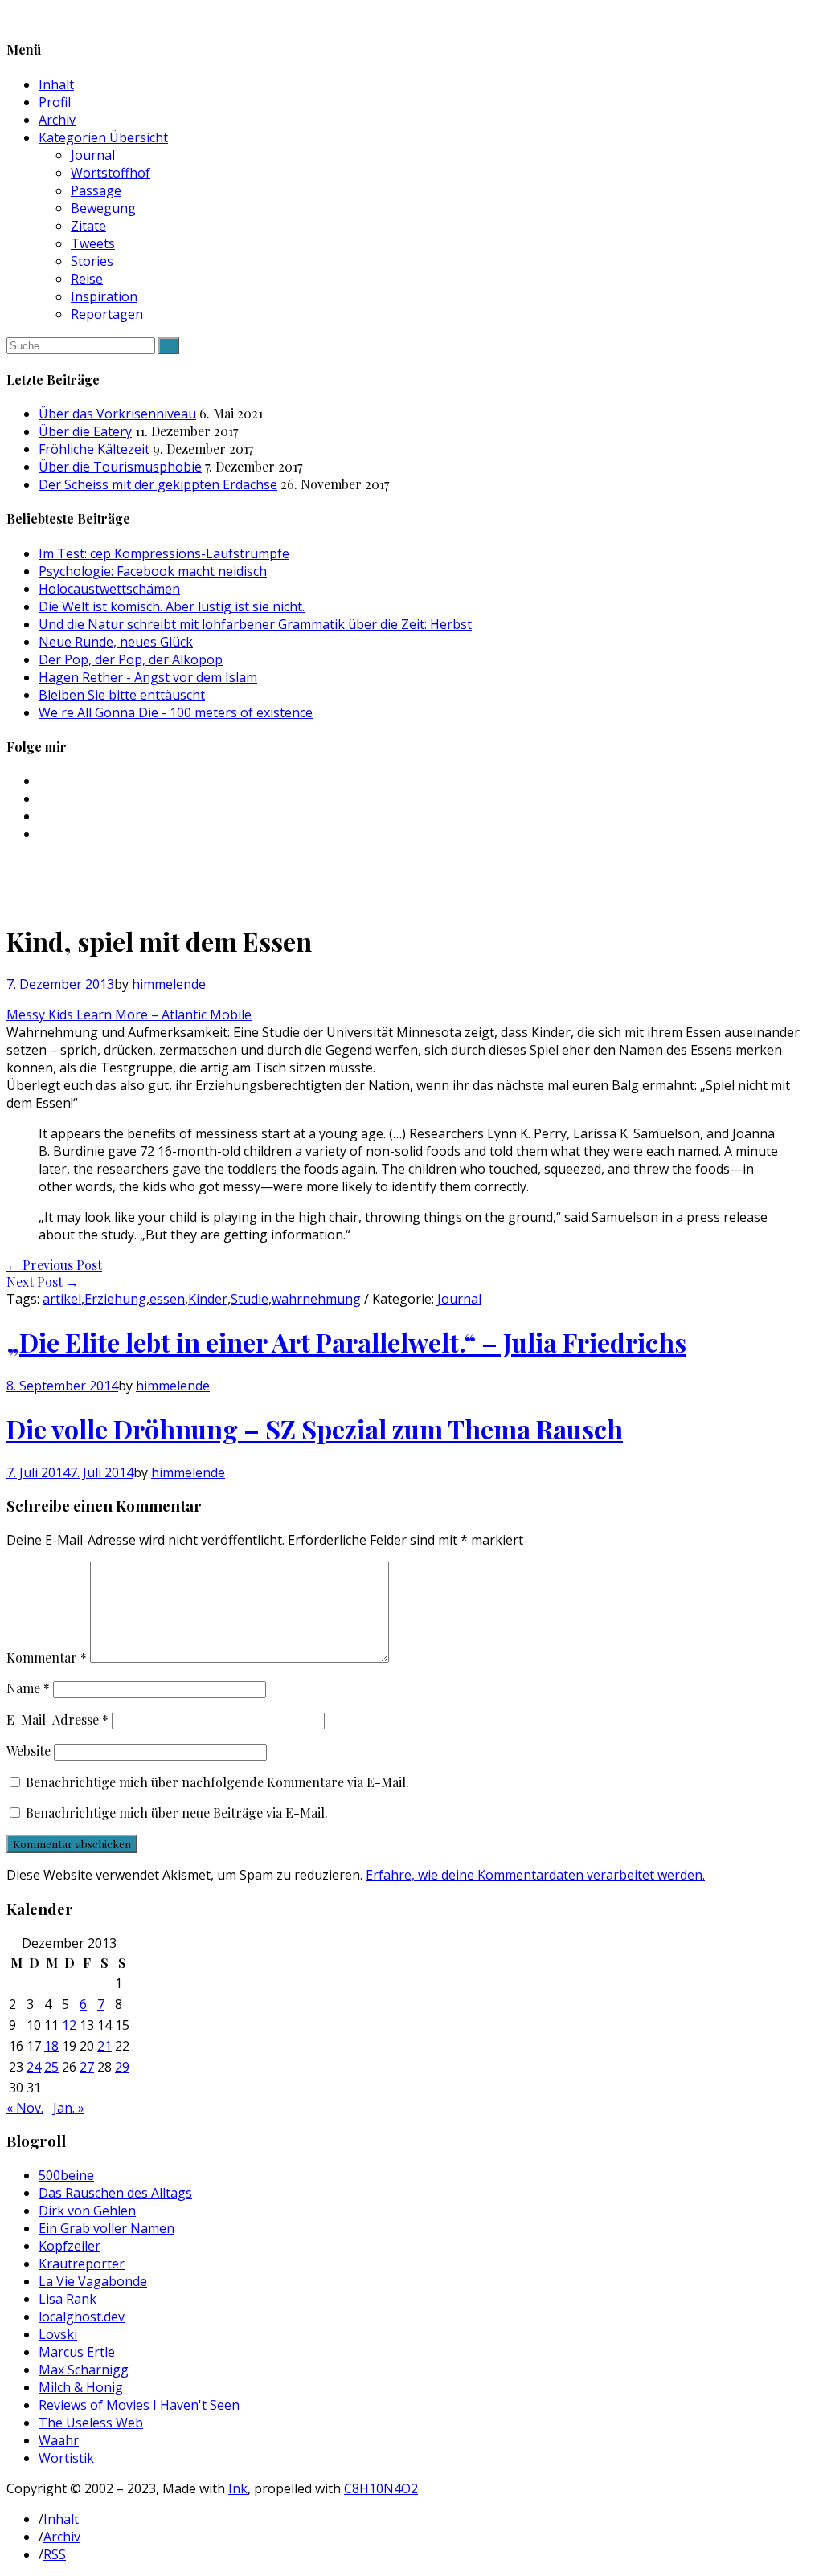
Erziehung (115, 1299)
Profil (55, 102)
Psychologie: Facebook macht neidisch (153, 571)
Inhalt (56, 84)
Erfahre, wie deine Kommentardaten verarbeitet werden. (535, 1875)
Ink (238, 2488)
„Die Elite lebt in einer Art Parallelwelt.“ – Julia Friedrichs (346, 1342)
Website (29, 1751)
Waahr (59, 2440)
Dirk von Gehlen (87, 2211)
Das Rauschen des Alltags (115, 2193)
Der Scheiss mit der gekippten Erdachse (158, 484)
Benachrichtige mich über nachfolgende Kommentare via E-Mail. (217, 1782)
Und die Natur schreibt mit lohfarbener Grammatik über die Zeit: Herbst (255, 624)
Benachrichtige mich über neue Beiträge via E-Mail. (177, 1813)
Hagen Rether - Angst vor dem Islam (148, 677)
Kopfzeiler (70, 2246)
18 (51, 2046)
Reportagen (107, 314)
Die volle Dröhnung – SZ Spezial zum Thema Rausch (315, 1429)
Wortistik (66, 2458)
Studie (250, 1299)
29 (122, 2067)
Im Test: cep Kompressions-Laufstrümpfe (164, 553)
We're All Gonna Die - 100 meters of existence (176, 712)
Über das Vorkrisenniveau (117, 414)
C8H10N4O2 (381, 2488)
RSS (55, 2554)
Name (28, 1688)
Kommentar (47, 1657)
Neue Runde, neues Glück (116, 642)
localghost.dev (82, 2317)
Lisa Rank (68, 2299)
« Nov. (25, 2108)
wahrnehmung (316, 1299)
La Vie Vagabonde (93, 2281)
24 (34, 2067)
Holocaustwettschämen (109, 589)
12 (69, 2025)
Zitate (88, 226)
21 (104, 2046)
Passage (96, 190)
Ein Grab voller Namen (106, 2228)
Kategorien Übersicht (103, 137)
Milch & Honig (81, 2387)
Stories (92, 261)
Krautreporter (82, 2264)
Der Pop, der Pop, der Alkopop (131, 659)
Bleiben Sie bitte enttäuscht (122, 695)
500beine (66, 2175)
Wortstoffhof (111, 173)
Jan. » (69, 2108)
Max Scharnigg (84, 2370)
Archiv (57, 120)
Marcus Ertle (77, 2352)
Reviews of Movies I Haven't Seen (139, 2405)
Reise (87, 279)
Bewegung (103, 208)
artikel (62, 1299)
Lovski (58, 2334)
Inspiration (104, 296)
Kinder (208, 1299)
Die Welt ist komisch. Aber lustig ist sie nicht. (172, 606)
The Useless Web (91, 2423)
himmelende (169, 984)
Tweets (93, 243)
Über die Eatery (85, 431)
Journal (93, 155)
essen (167, 1299)
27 (87, 2067)
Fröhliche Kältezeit (94, 449)
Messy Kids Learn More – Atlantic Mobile (129, 1014)
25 (51, 2067)
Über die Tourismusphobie (120, 467)
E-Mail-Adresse (57, 1719)
